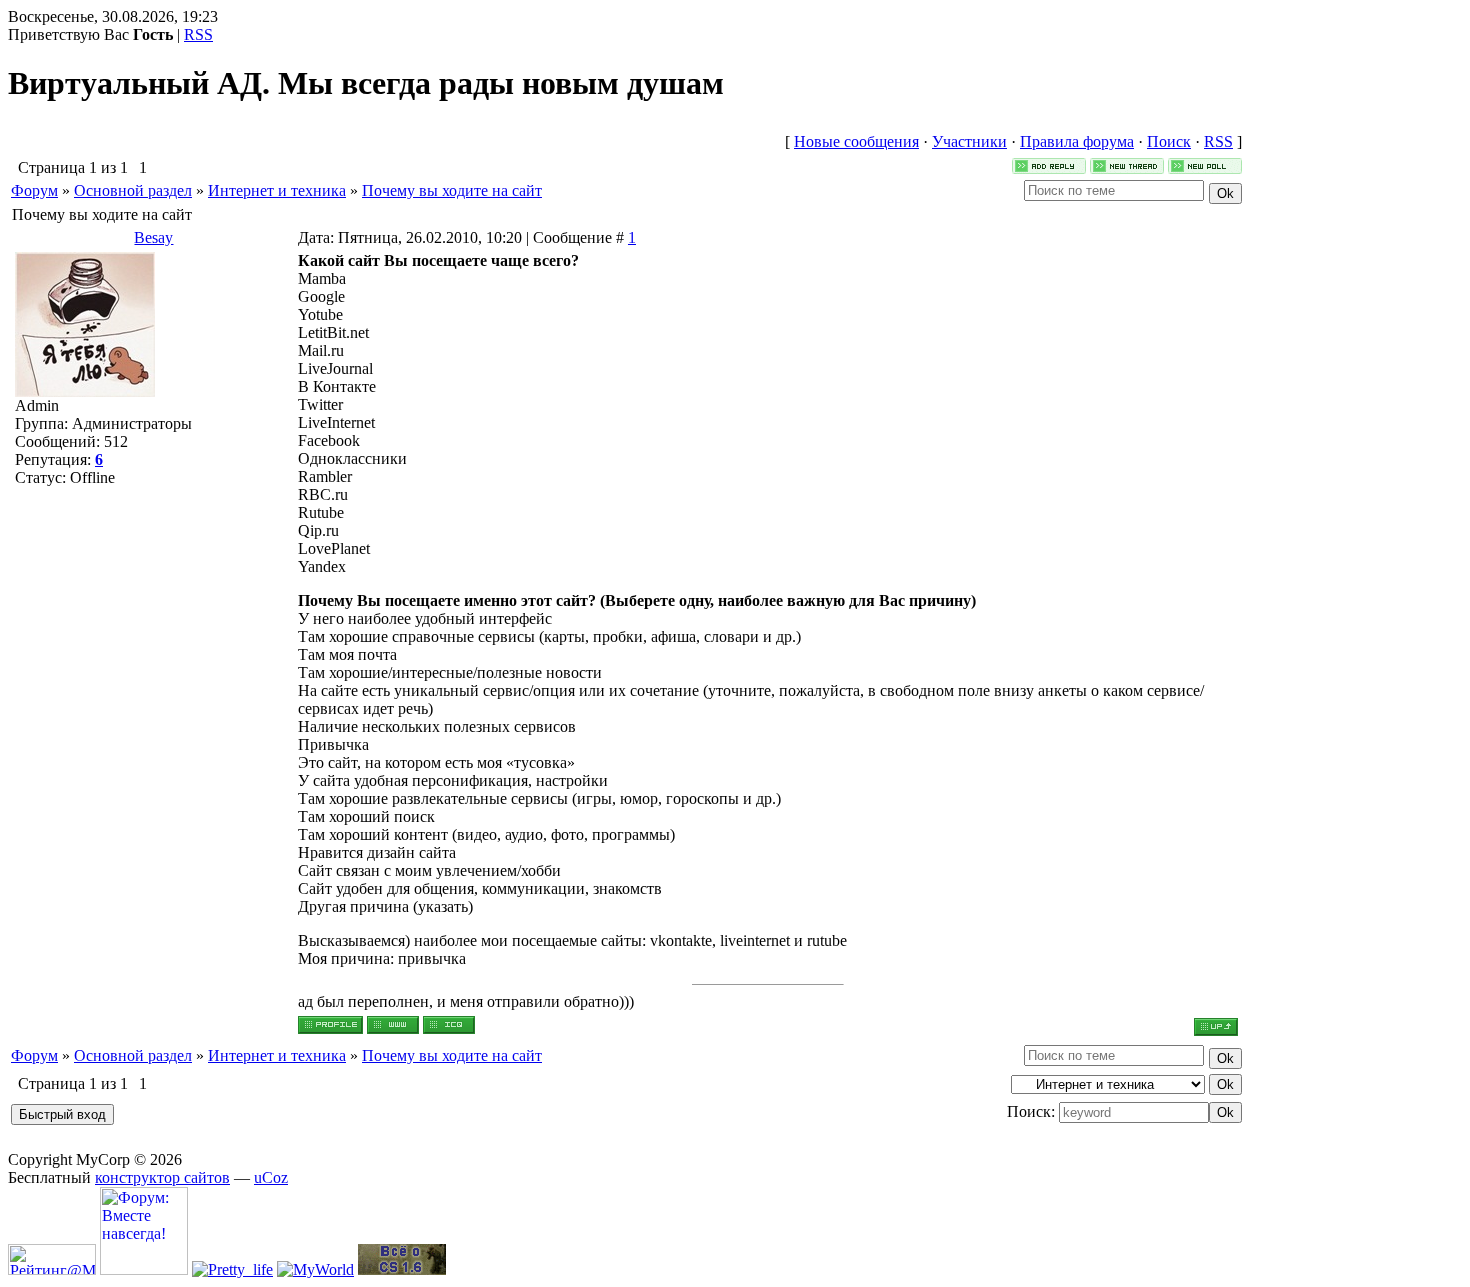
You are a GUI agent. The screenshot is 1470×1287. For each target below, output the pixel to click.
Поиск (1169, 141)
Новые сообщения (856, 141)
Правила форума (1077, 141)
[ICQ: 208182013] (449, 1025)
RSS (198, 34)
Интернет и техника (277, 190)
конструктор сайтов (162, 1177)
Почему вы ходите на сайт (452, 190)
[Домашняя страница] (393, 1025)
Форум (34, 190)
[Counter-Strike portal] (402, 1269)
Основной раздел (133, 190)
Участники (969, 141)
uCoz (271, 1177)
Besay (153, 237)
